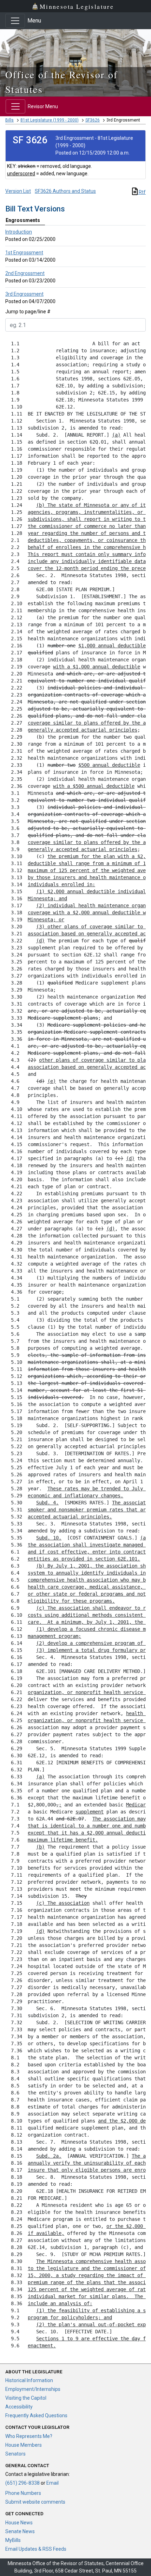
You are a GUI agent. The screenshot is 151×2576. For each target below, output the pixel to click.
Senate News (20, 2531)
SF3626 (93, 120)
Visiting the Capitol (26, 2398)
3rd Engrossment (24, 294)
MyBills (13, 2540)
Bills (9, 120)
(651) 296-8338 (22, 2483)
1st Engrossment (24, 253)
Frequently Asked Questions (36, 2415)
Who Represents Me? (29, 2436)
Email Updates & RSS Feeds (36, 2549)
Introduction (19, 232)
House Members (24, 2445)
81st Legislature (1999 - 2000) (50, 120)
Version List (18, 191)
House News (19, 2523)
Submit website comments (35, 2502)
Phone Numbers (23, 2493)
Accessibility (19, 2407)
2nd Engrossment (25, 273)
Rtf (142, 192)
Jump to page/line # (28, 312)
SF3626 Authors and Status (65, 191)
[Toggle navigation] (15, 21)
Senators (15, 2454)
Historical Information (29, 2380)
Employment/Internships (33, 2389)
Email (52, 2483)
